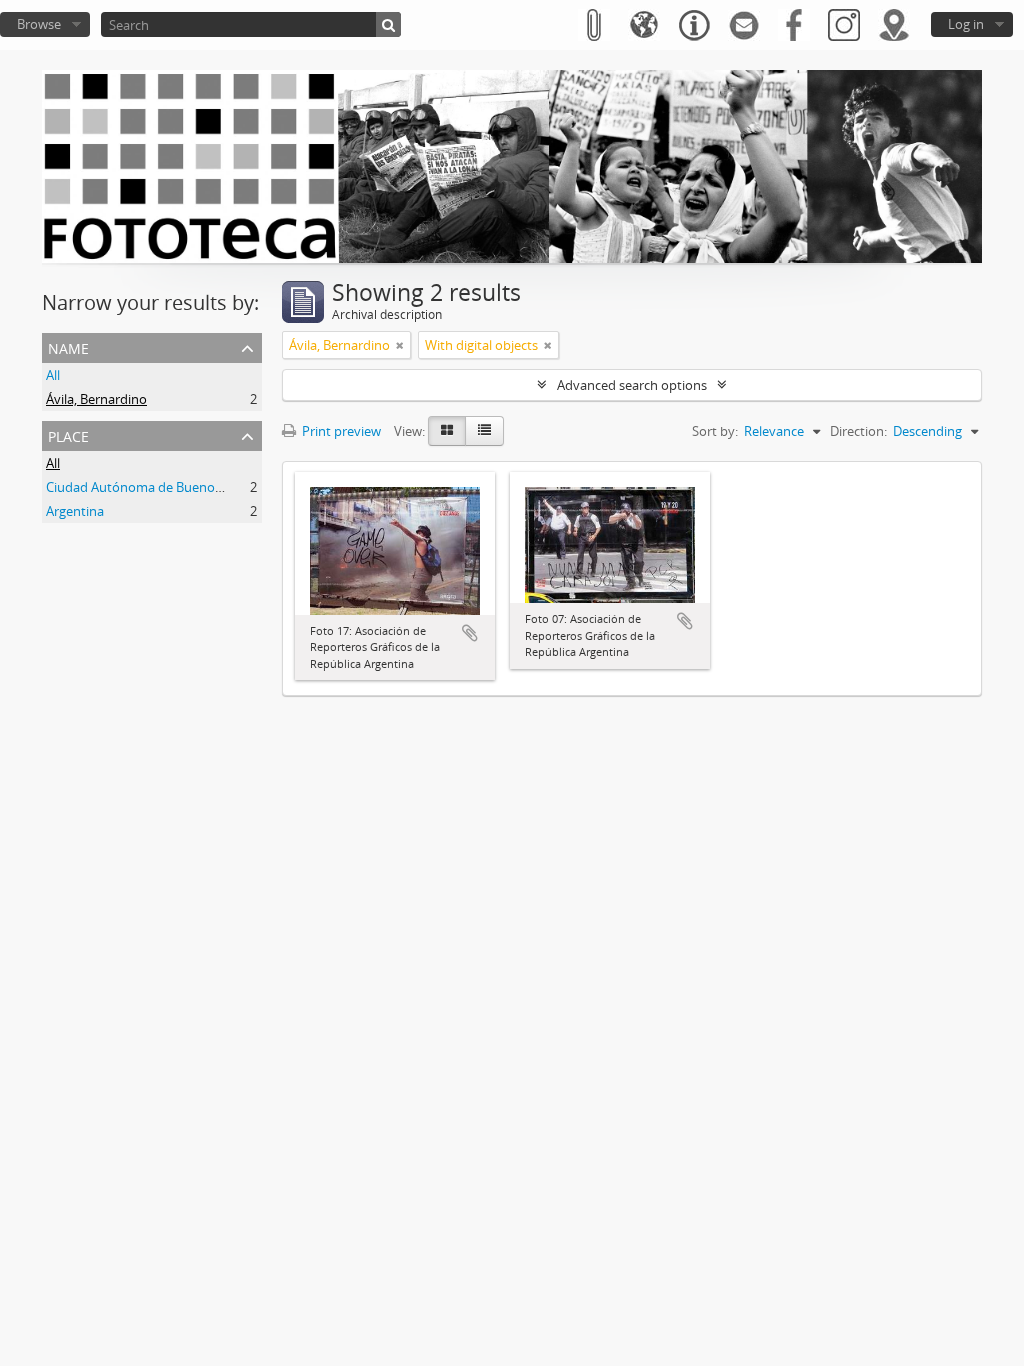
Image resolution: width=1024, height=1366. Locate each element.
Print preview (340, 431)
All (53, 375)
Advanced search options (632, 385)
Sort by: (715, 431)
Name (68, 346)
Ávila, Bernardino (96, 399)
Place (68, 434)
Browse (39, 24)
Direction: (858, 431)
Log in (966, 24)
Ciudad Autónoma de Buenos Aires (149, 487)
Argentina (75, 511)
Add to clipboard (470, 633)
